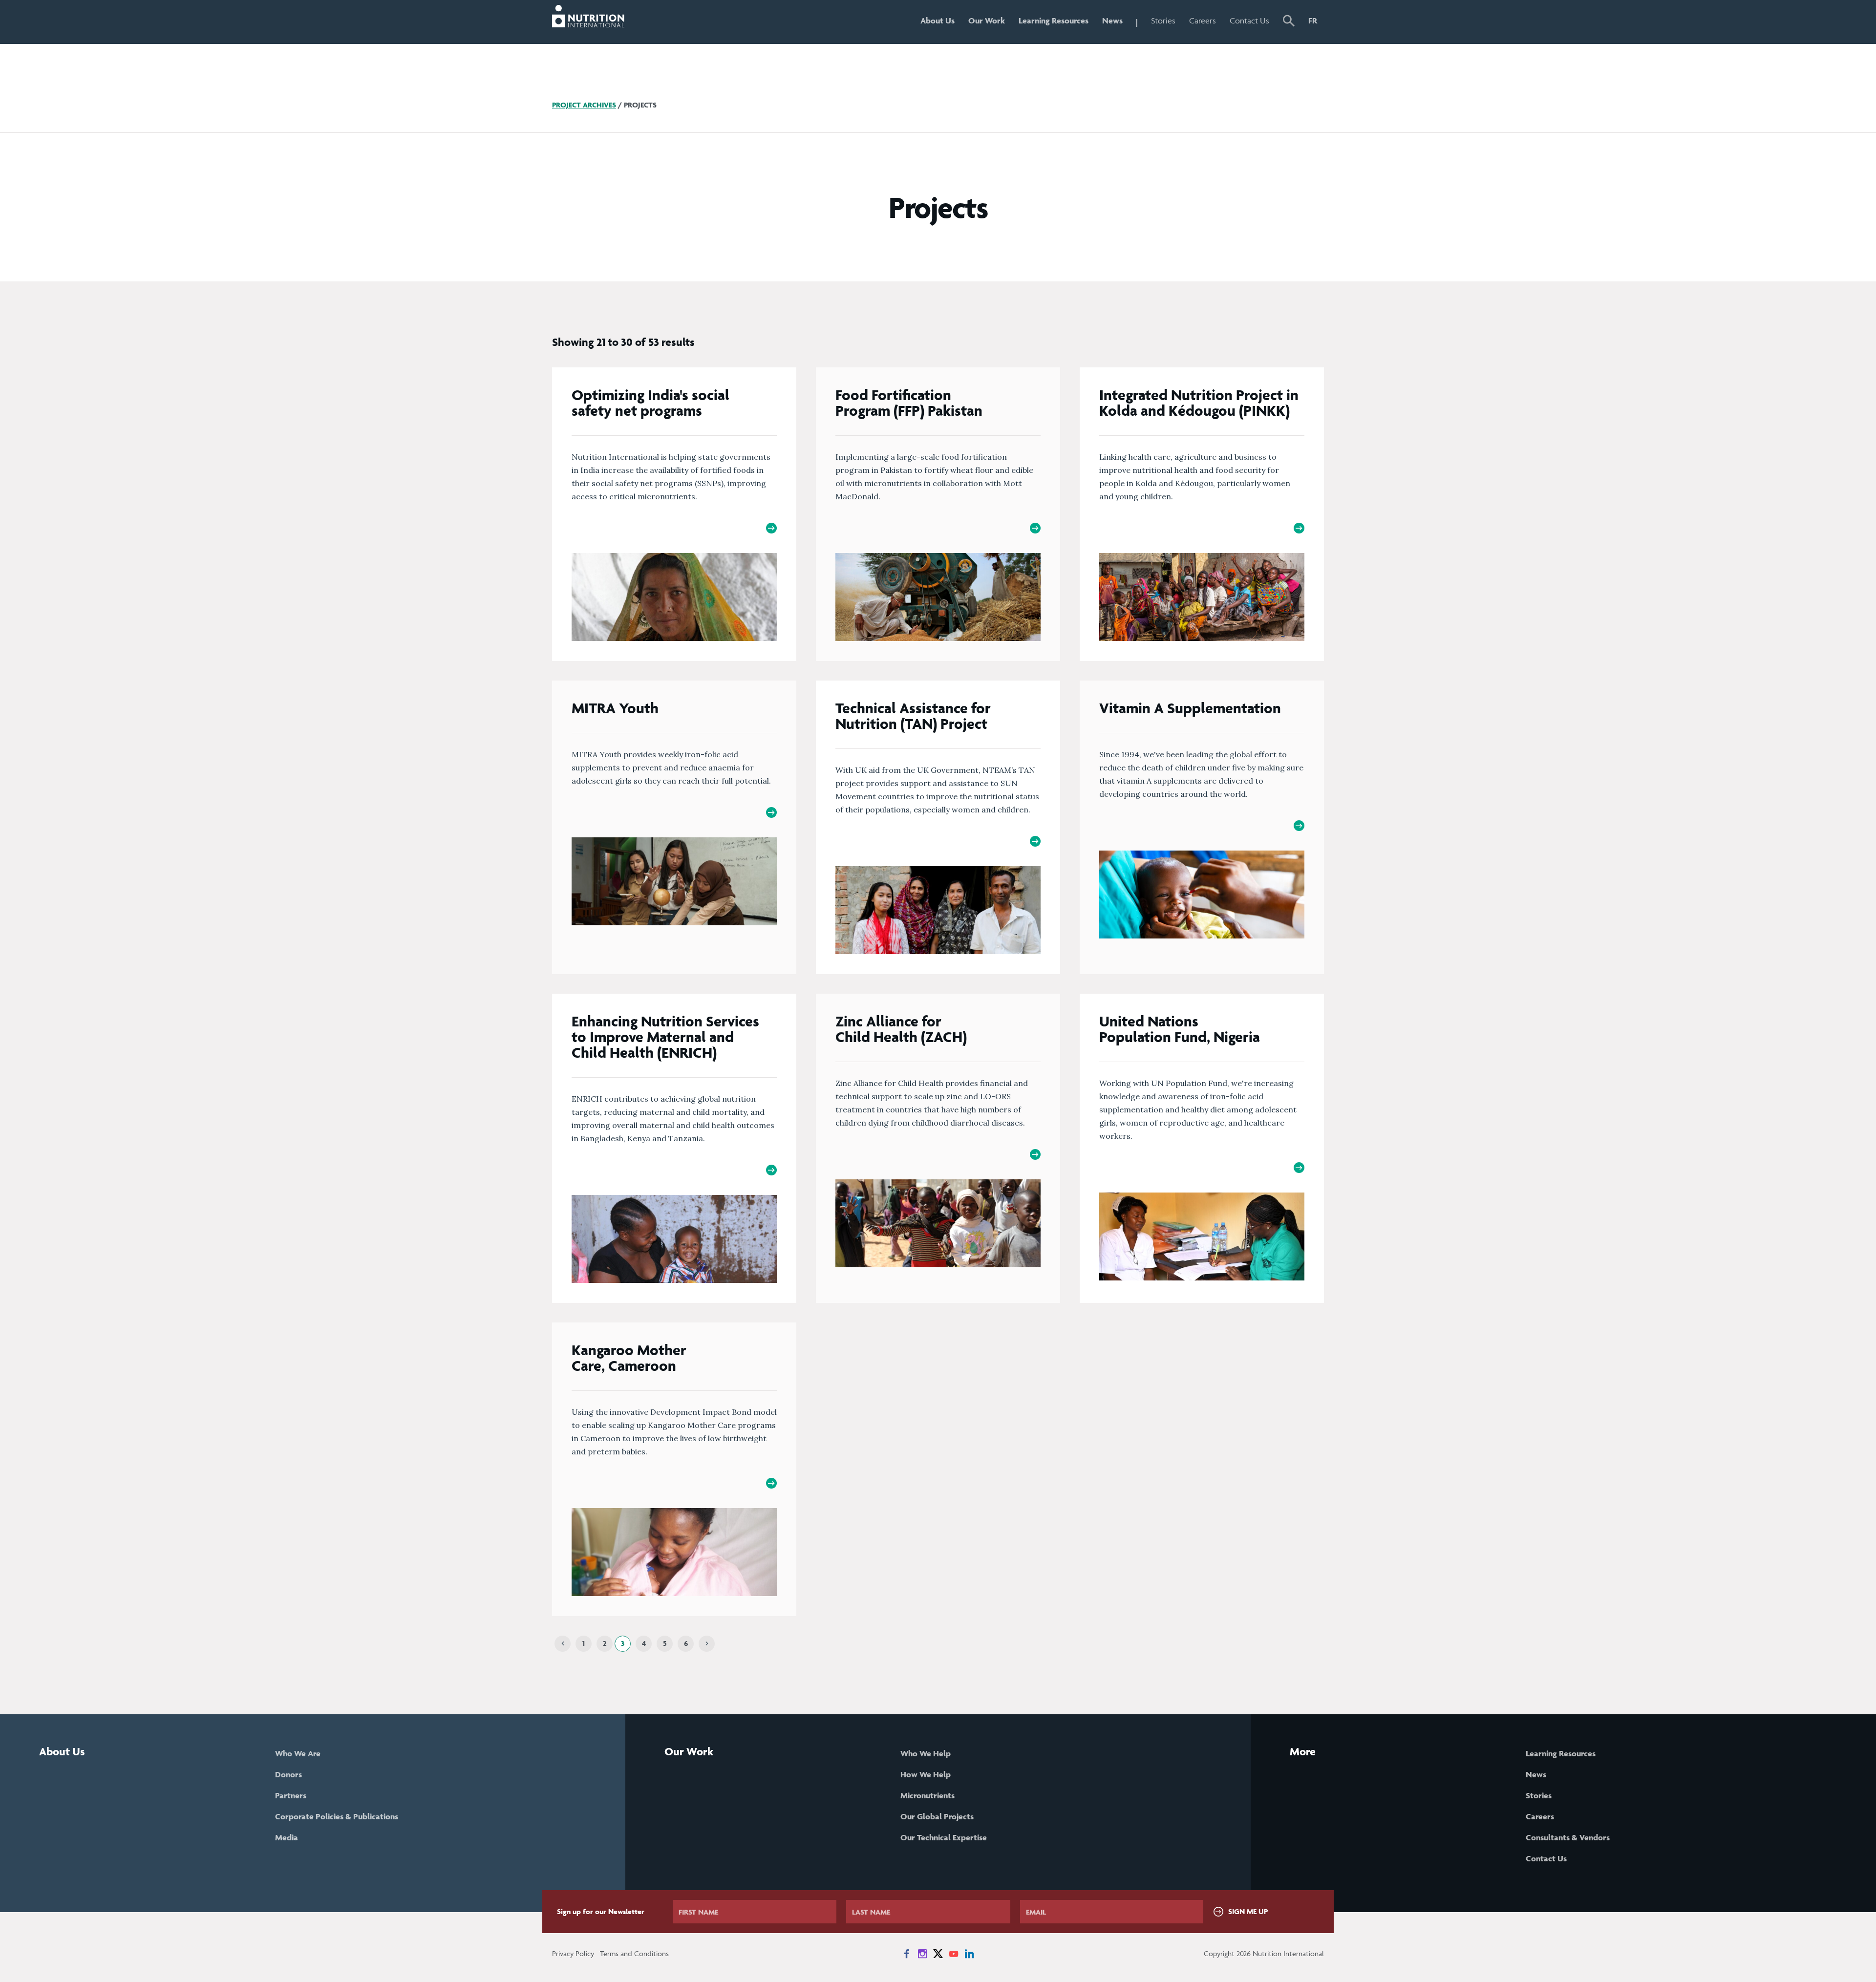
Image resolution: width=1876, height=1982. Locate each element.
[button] (1289, 22)
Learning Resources (1054, 21)
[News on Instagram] (922, 1954)
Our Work (987, 21)
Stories (1163, 21)
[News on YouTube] (954, 1954)
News (1112, 21)
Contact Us (1249, 21)
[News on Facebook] (907, 1954)
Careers (1203, 21)
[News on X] (938, 1954)
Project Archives (584, 105)
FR (1313, 21)
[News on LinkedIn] (969, 1954)
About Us (938, 21)
